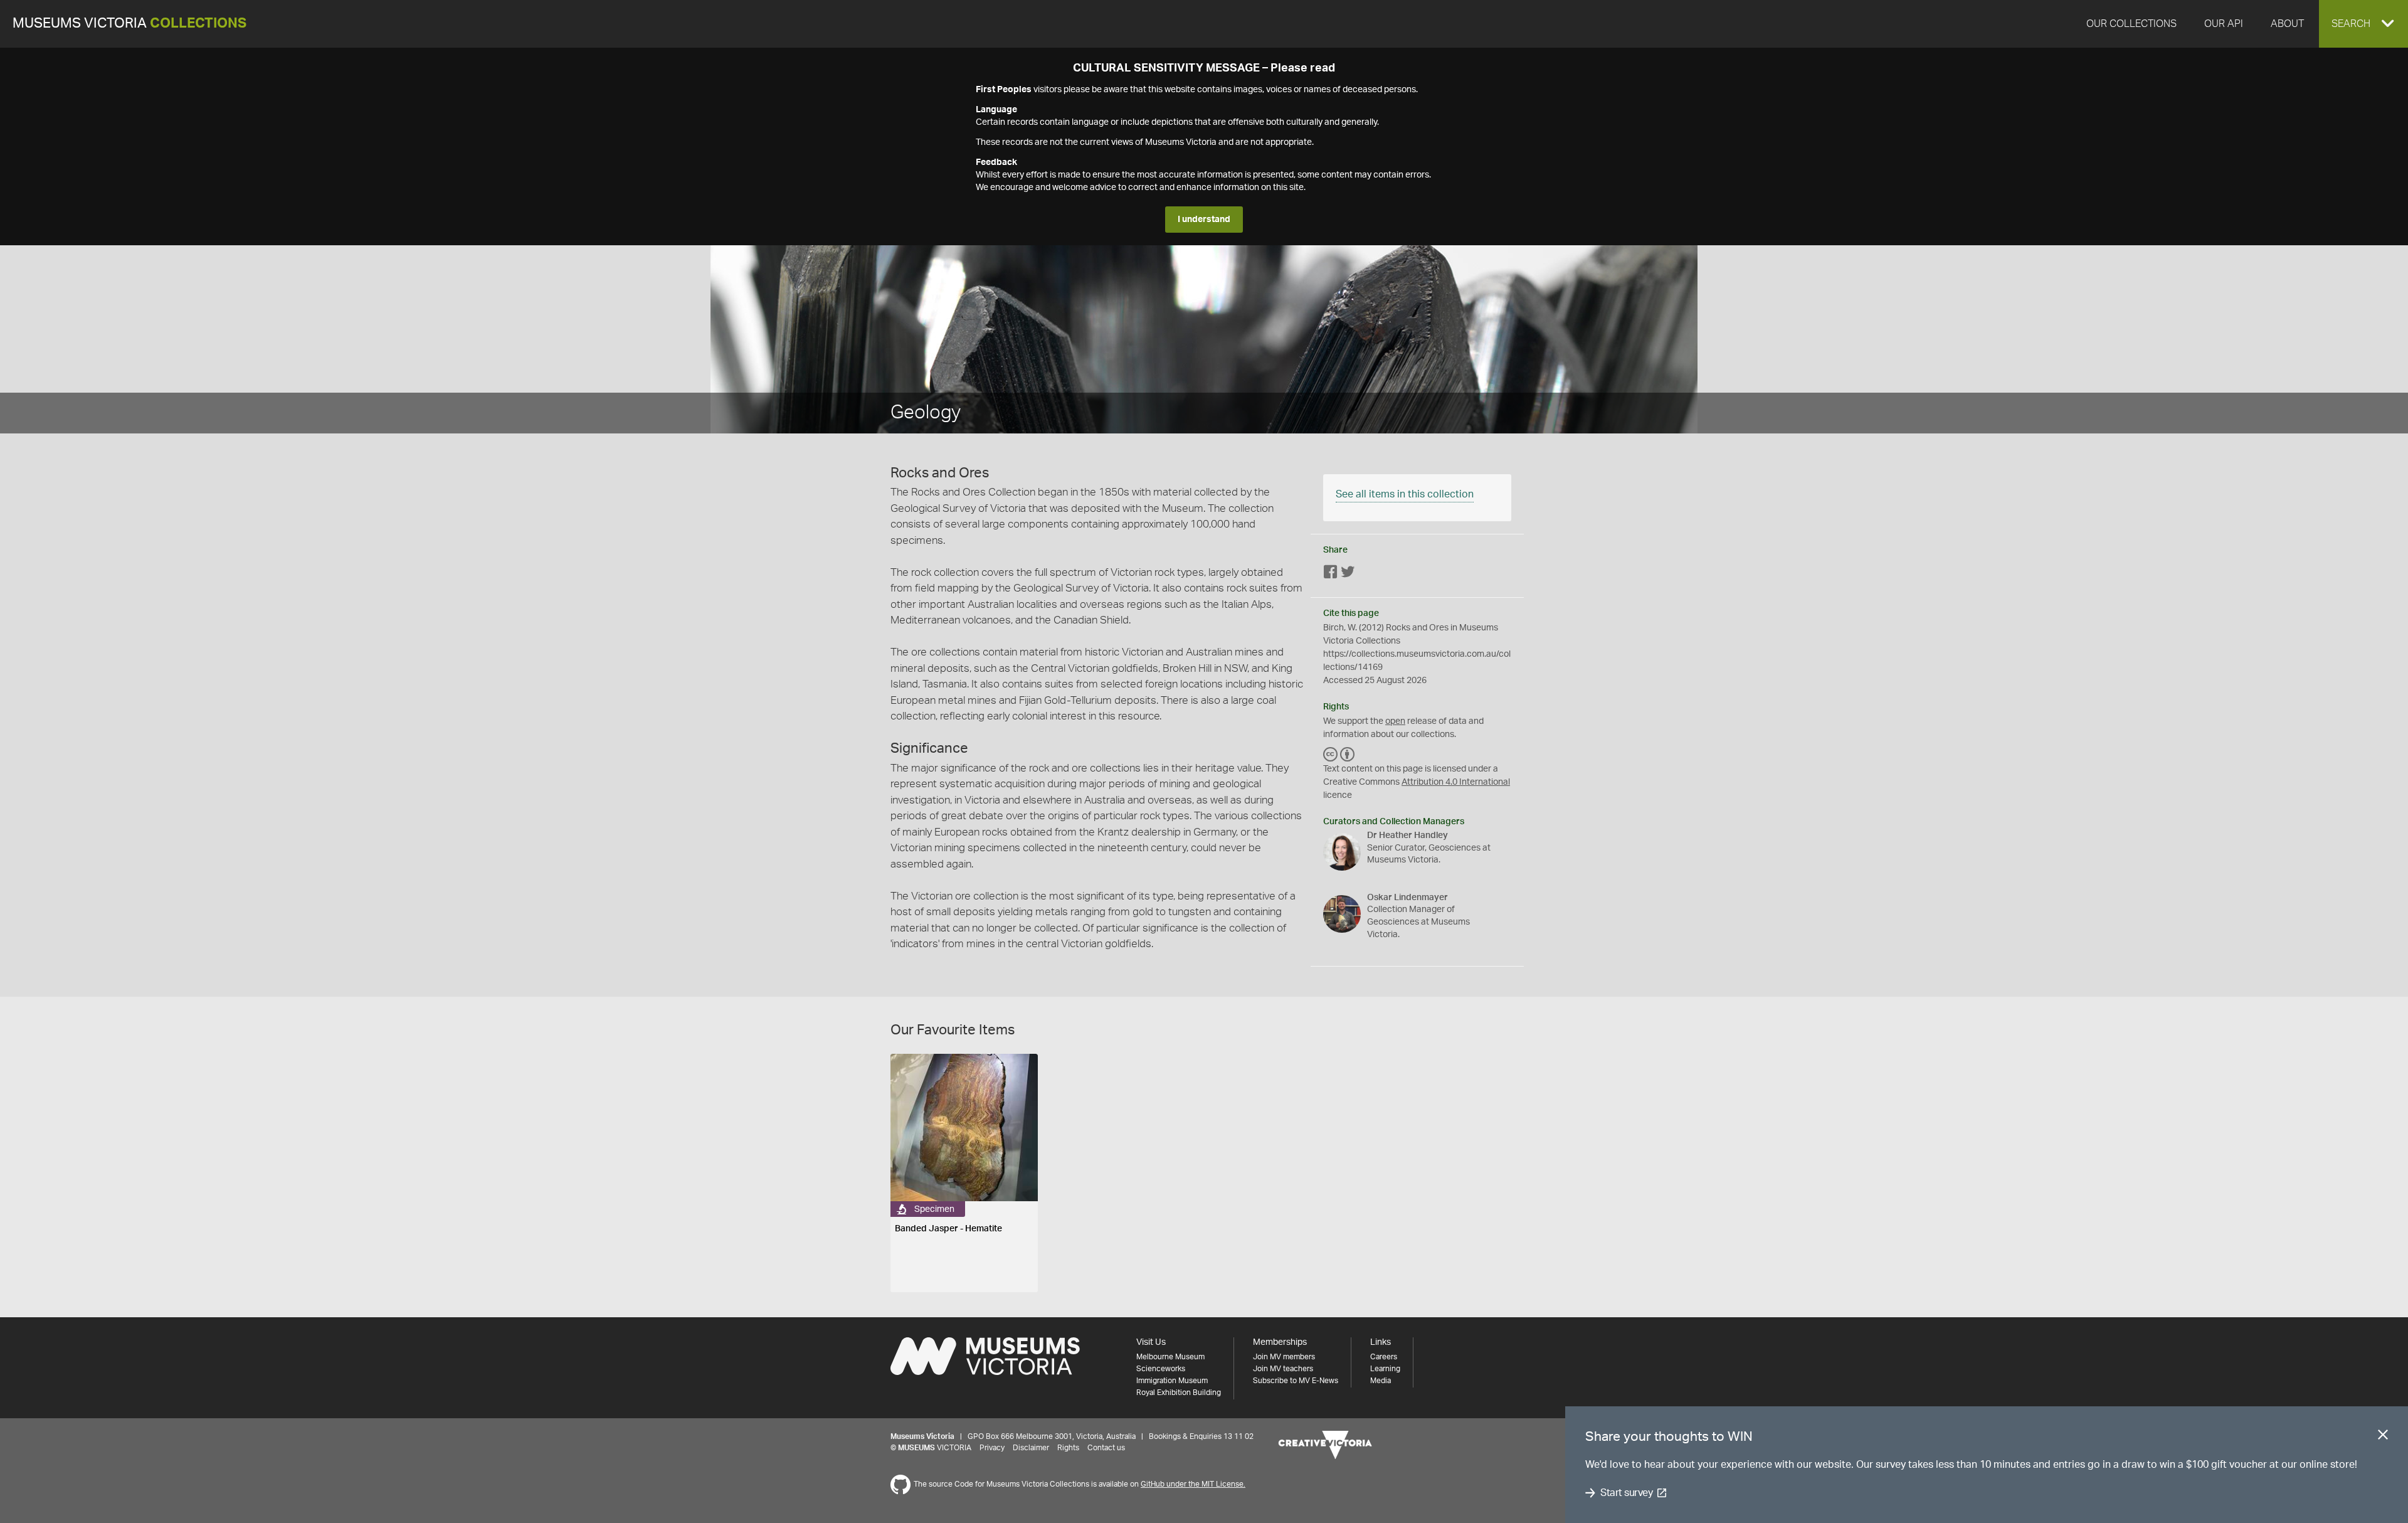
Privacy (992, 1448)
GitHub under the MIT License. (1193, 1484)
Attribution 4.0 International (1456, 782)
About (2287, 24)
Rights (1068, 1448)
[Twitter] (1348, 574)
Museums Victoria (129, 24)
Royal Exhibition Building (1179, 1393)
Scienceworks (1161, 1369)
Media (1381, 1381)
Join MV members (1284, 1357)
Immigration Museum (1172, 1381)
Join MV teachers (1283, 1369)
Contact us (1106, 1448)
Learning (1385, 1369)
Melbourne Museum (1170, 1357)
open (1395, 721)
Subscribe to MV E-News (1296, 1381)
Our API (2224, 24)
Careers (1384, 1357)
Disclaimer (1031, 1448)
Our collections (2131, 24)
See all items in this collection (1405, 494)
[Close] (2383, 1437)
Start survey (1626, 1493)
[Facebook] (1331, 574)
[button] (2363, 24)
